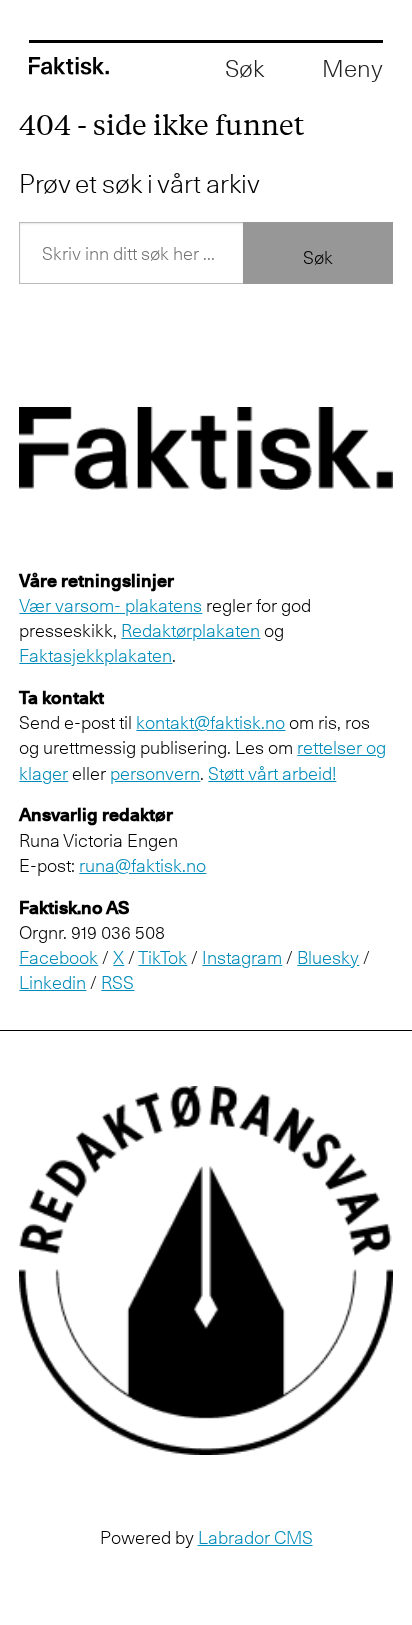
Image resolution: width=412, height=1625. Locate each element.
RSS (117, 982)
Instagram (242, 957)
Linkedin (52, 982)
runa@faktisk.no (142, 865)
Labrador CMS (255, 1537)
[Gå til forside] (69, 66)
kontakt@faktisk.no (210, 722)
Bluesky (328, 957)
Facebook (58, 957)
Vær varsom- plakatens (110, 605)
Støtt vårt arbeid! (272, 773)
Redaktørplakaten (190, 630)
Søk (318, 257)
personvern (155, 773)
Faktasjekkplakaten (95, 655)
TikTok (162, 957)
